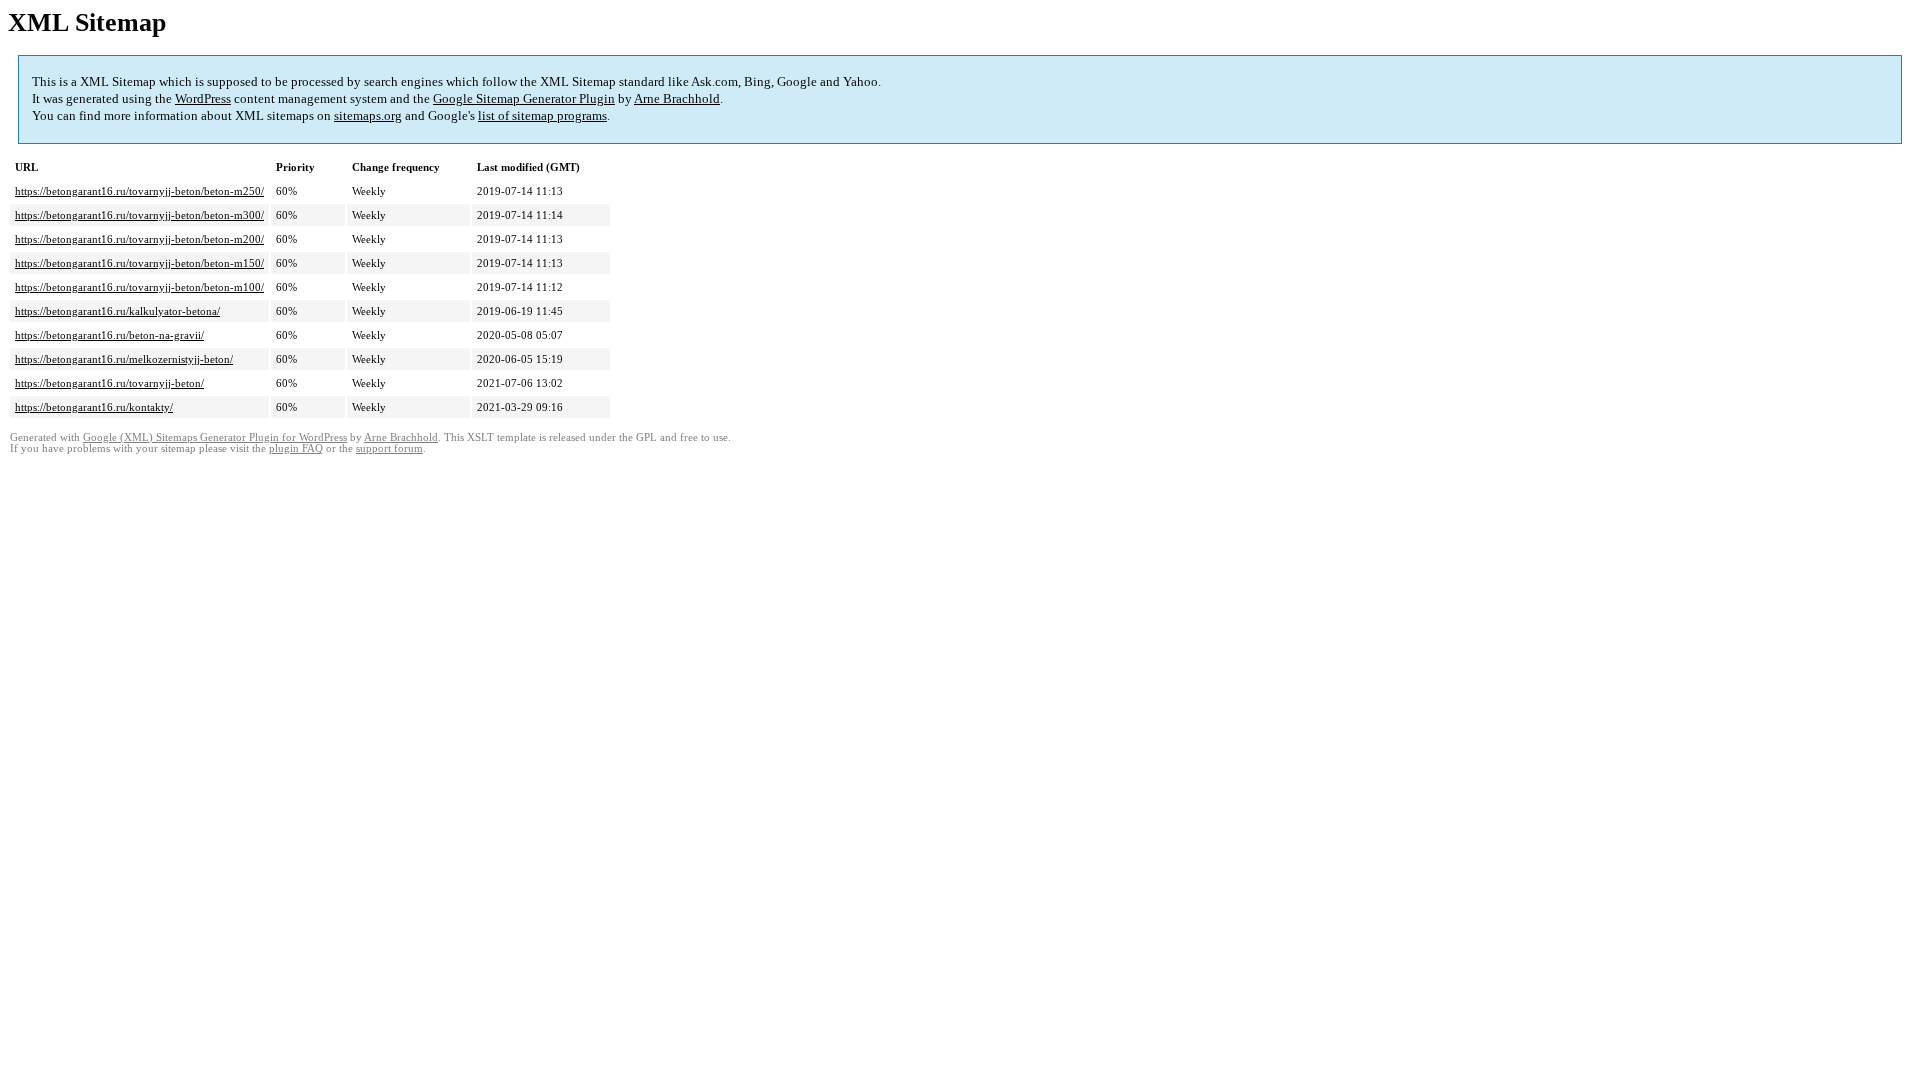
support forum (389, 448)
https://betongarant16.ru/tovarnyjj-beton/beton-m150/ (139, 263)
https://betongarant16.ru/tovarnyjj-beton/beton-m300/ (139, 215)
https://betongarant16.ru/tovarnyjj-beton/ (109, 383)
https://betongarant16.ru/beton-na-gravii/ (109, 335)
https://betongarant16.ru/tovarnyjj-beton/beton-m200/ (139, 239)
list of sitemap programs (542, 115)
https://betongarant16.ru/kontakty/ (94, 407)
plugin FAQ (296, 448)
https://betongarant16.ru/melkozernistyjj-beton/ (124, 359)
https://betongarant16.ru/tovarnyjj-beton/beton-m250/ (139, 191)
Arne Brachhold (677, 98)
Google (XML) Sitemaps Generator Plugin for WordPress (215, 437)
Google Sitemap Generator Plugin (524, 98)
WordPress (203, 98)
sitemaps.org (368, 115)
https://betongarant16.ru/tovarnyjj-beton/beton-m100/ (139, 287)
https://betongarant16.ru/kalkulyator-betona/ (117, 311)
